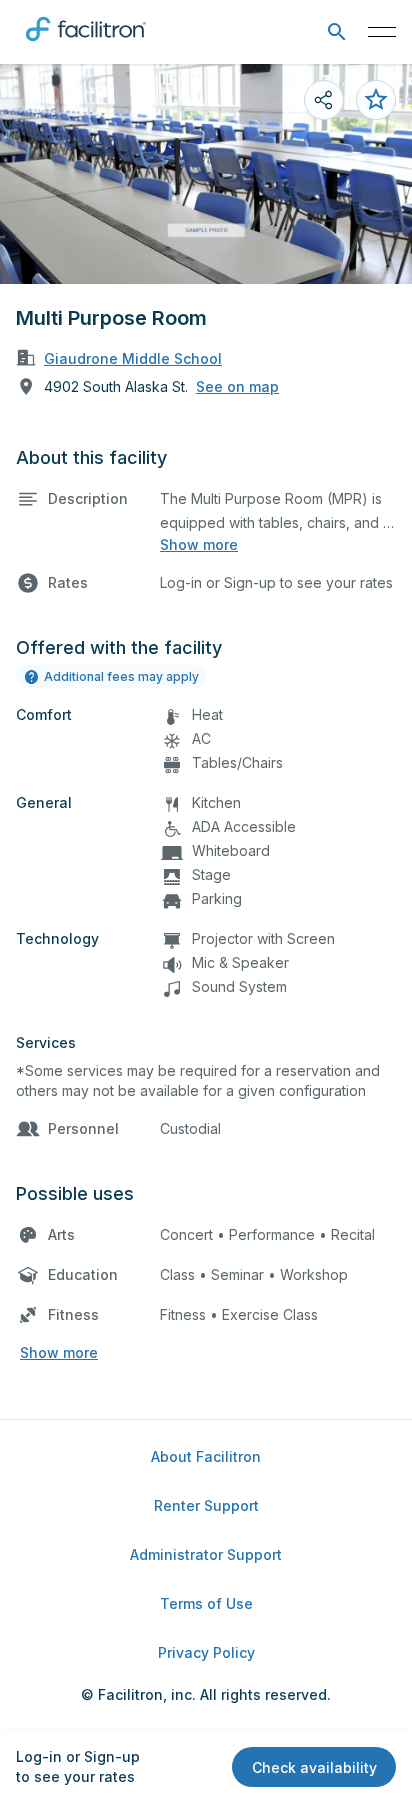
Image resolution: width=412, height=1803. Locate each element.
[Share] (324, 100)
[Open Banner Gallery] (206, 174)
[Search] (336, 32)
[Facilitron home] (86, 45)
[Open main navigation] (382, 32)
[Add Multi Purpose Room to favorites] (376, 100)
